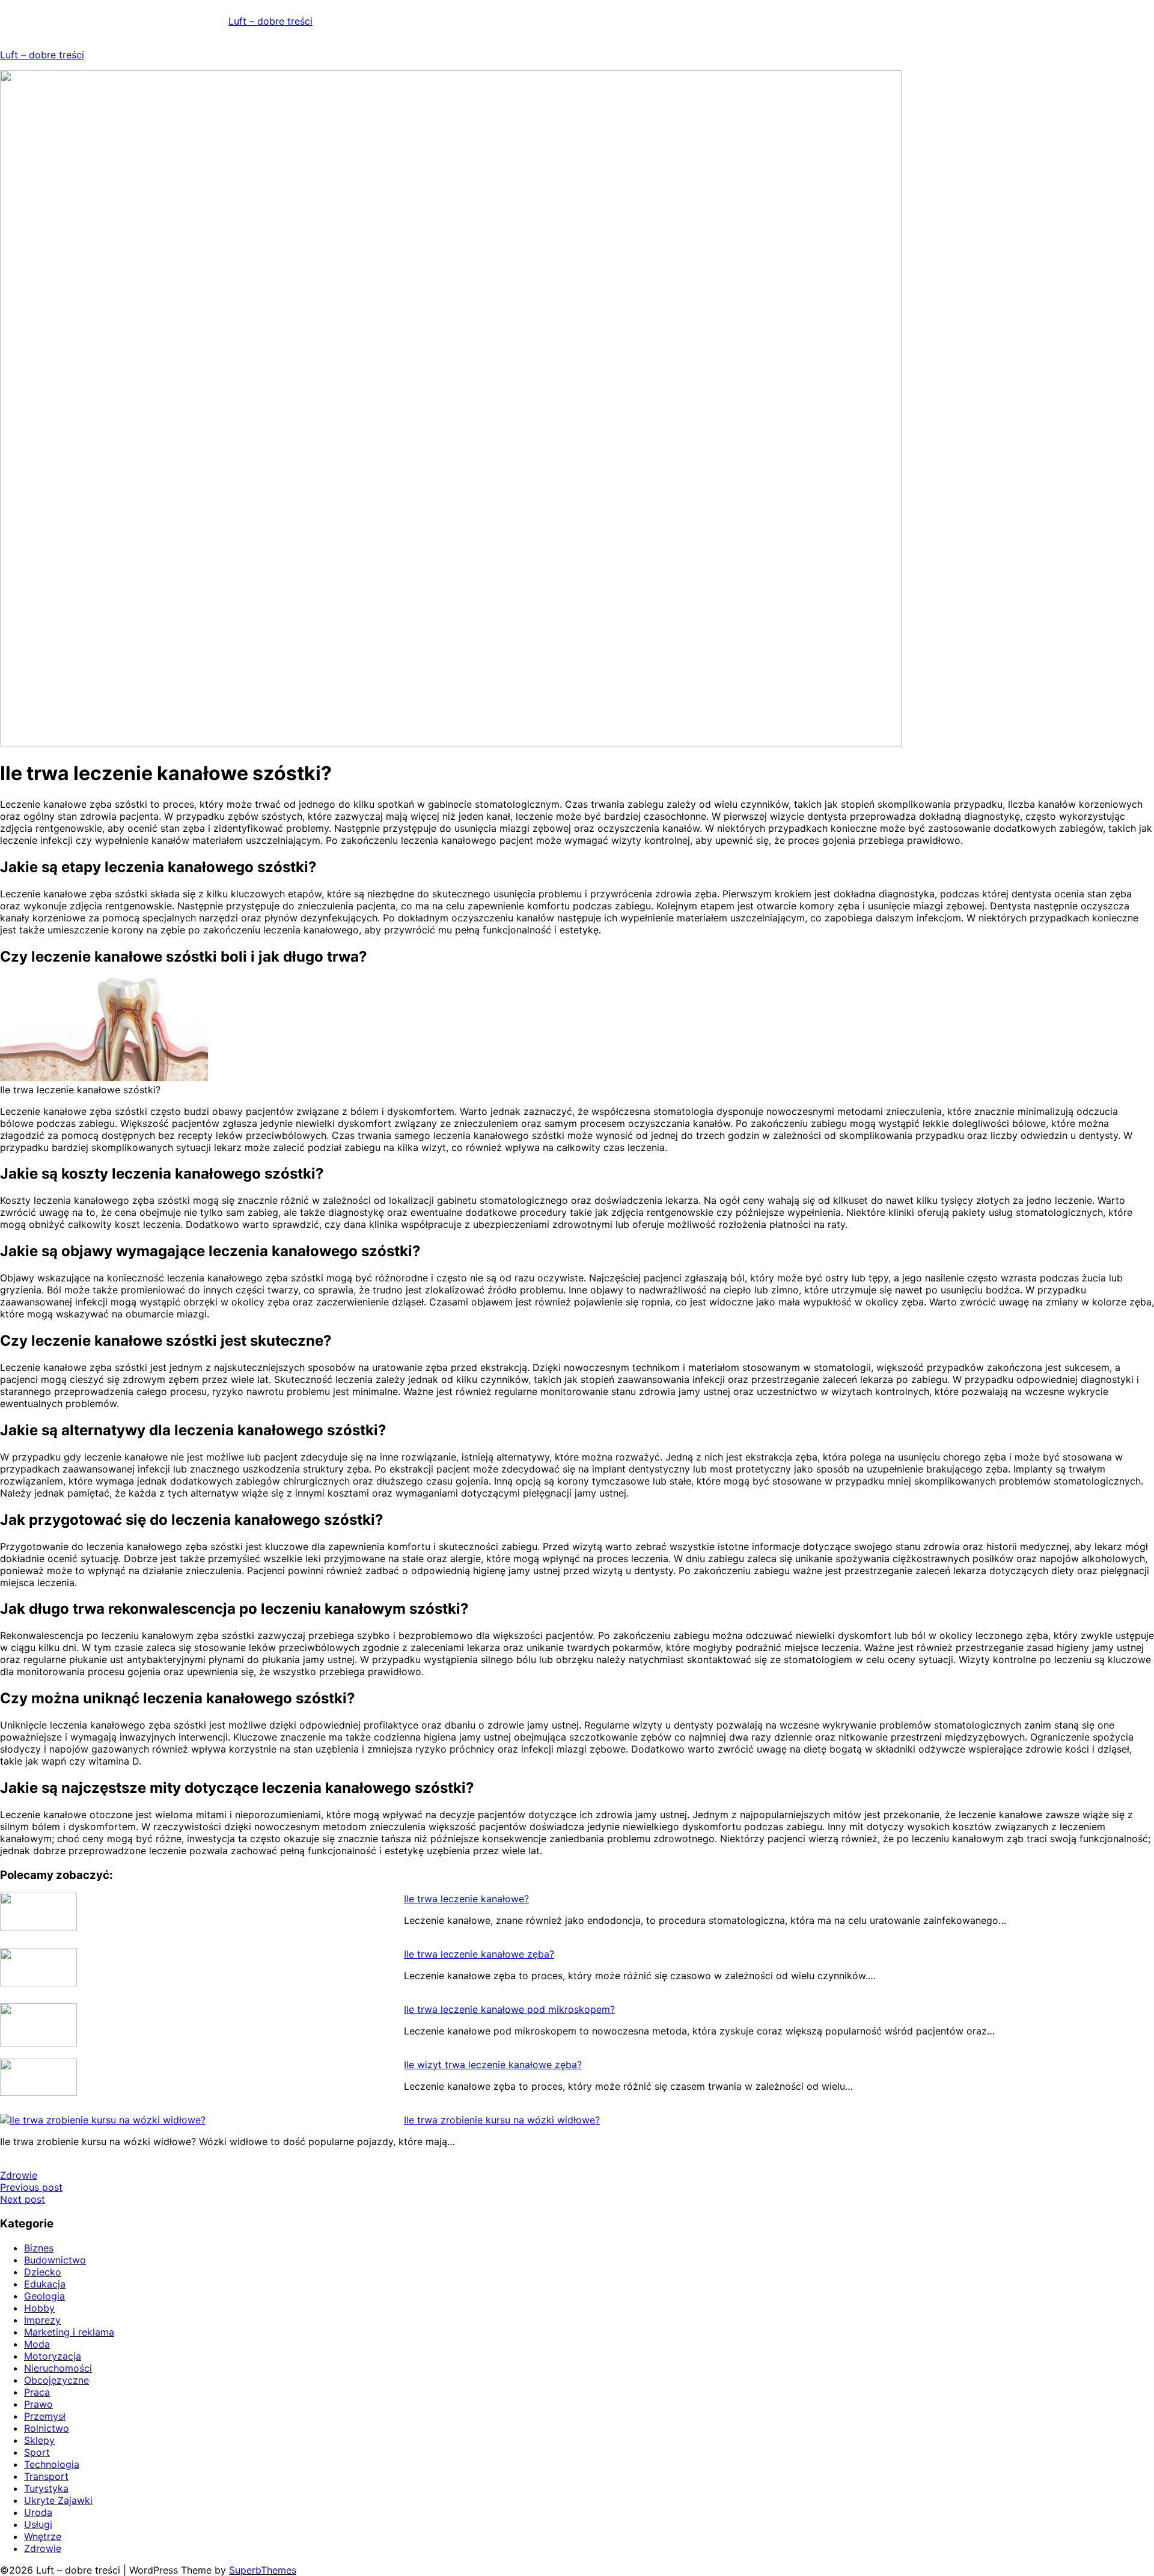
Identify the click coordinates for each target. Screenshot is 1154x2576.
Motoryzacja (53, 2356)
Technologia (52, 2464)
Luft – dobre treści (270, 21)
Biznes (39, 2248)
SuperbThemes (263, 2570)
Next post (23, 2199)
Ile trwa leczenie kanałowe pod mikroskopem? (509, 2009)
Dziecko (43, 2272)
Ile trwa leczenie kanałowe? (466, 1899)
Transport (46, 2476)
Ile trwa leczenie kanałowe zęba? (479, 1954)
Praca (37, 2392)
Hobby (39, 2308)
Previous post (31, 2187)
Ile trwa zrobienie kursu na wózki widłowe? (502, 2120)
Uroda (38, 2512)
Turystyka (46, 2488)
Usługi (38, 2524)
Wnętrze (43, 2536)
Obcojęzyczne (56, 2380)
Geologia (44, 2296)
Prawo (38, 2404)
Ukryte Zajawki (58, 2500)
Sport (37, 2452)
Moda (37, 2344)
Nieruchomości (58, 2368)
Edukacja (45, 2284)
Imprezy (42, 2320)
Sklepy (39, 2440)
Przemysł (45, 2416)
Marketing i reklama (69, 2332)
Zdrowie (19, 2175)
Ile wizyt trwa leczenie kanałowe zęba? (493, 2065)
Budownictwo (55, 2260)
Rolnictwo (47, 2428)
